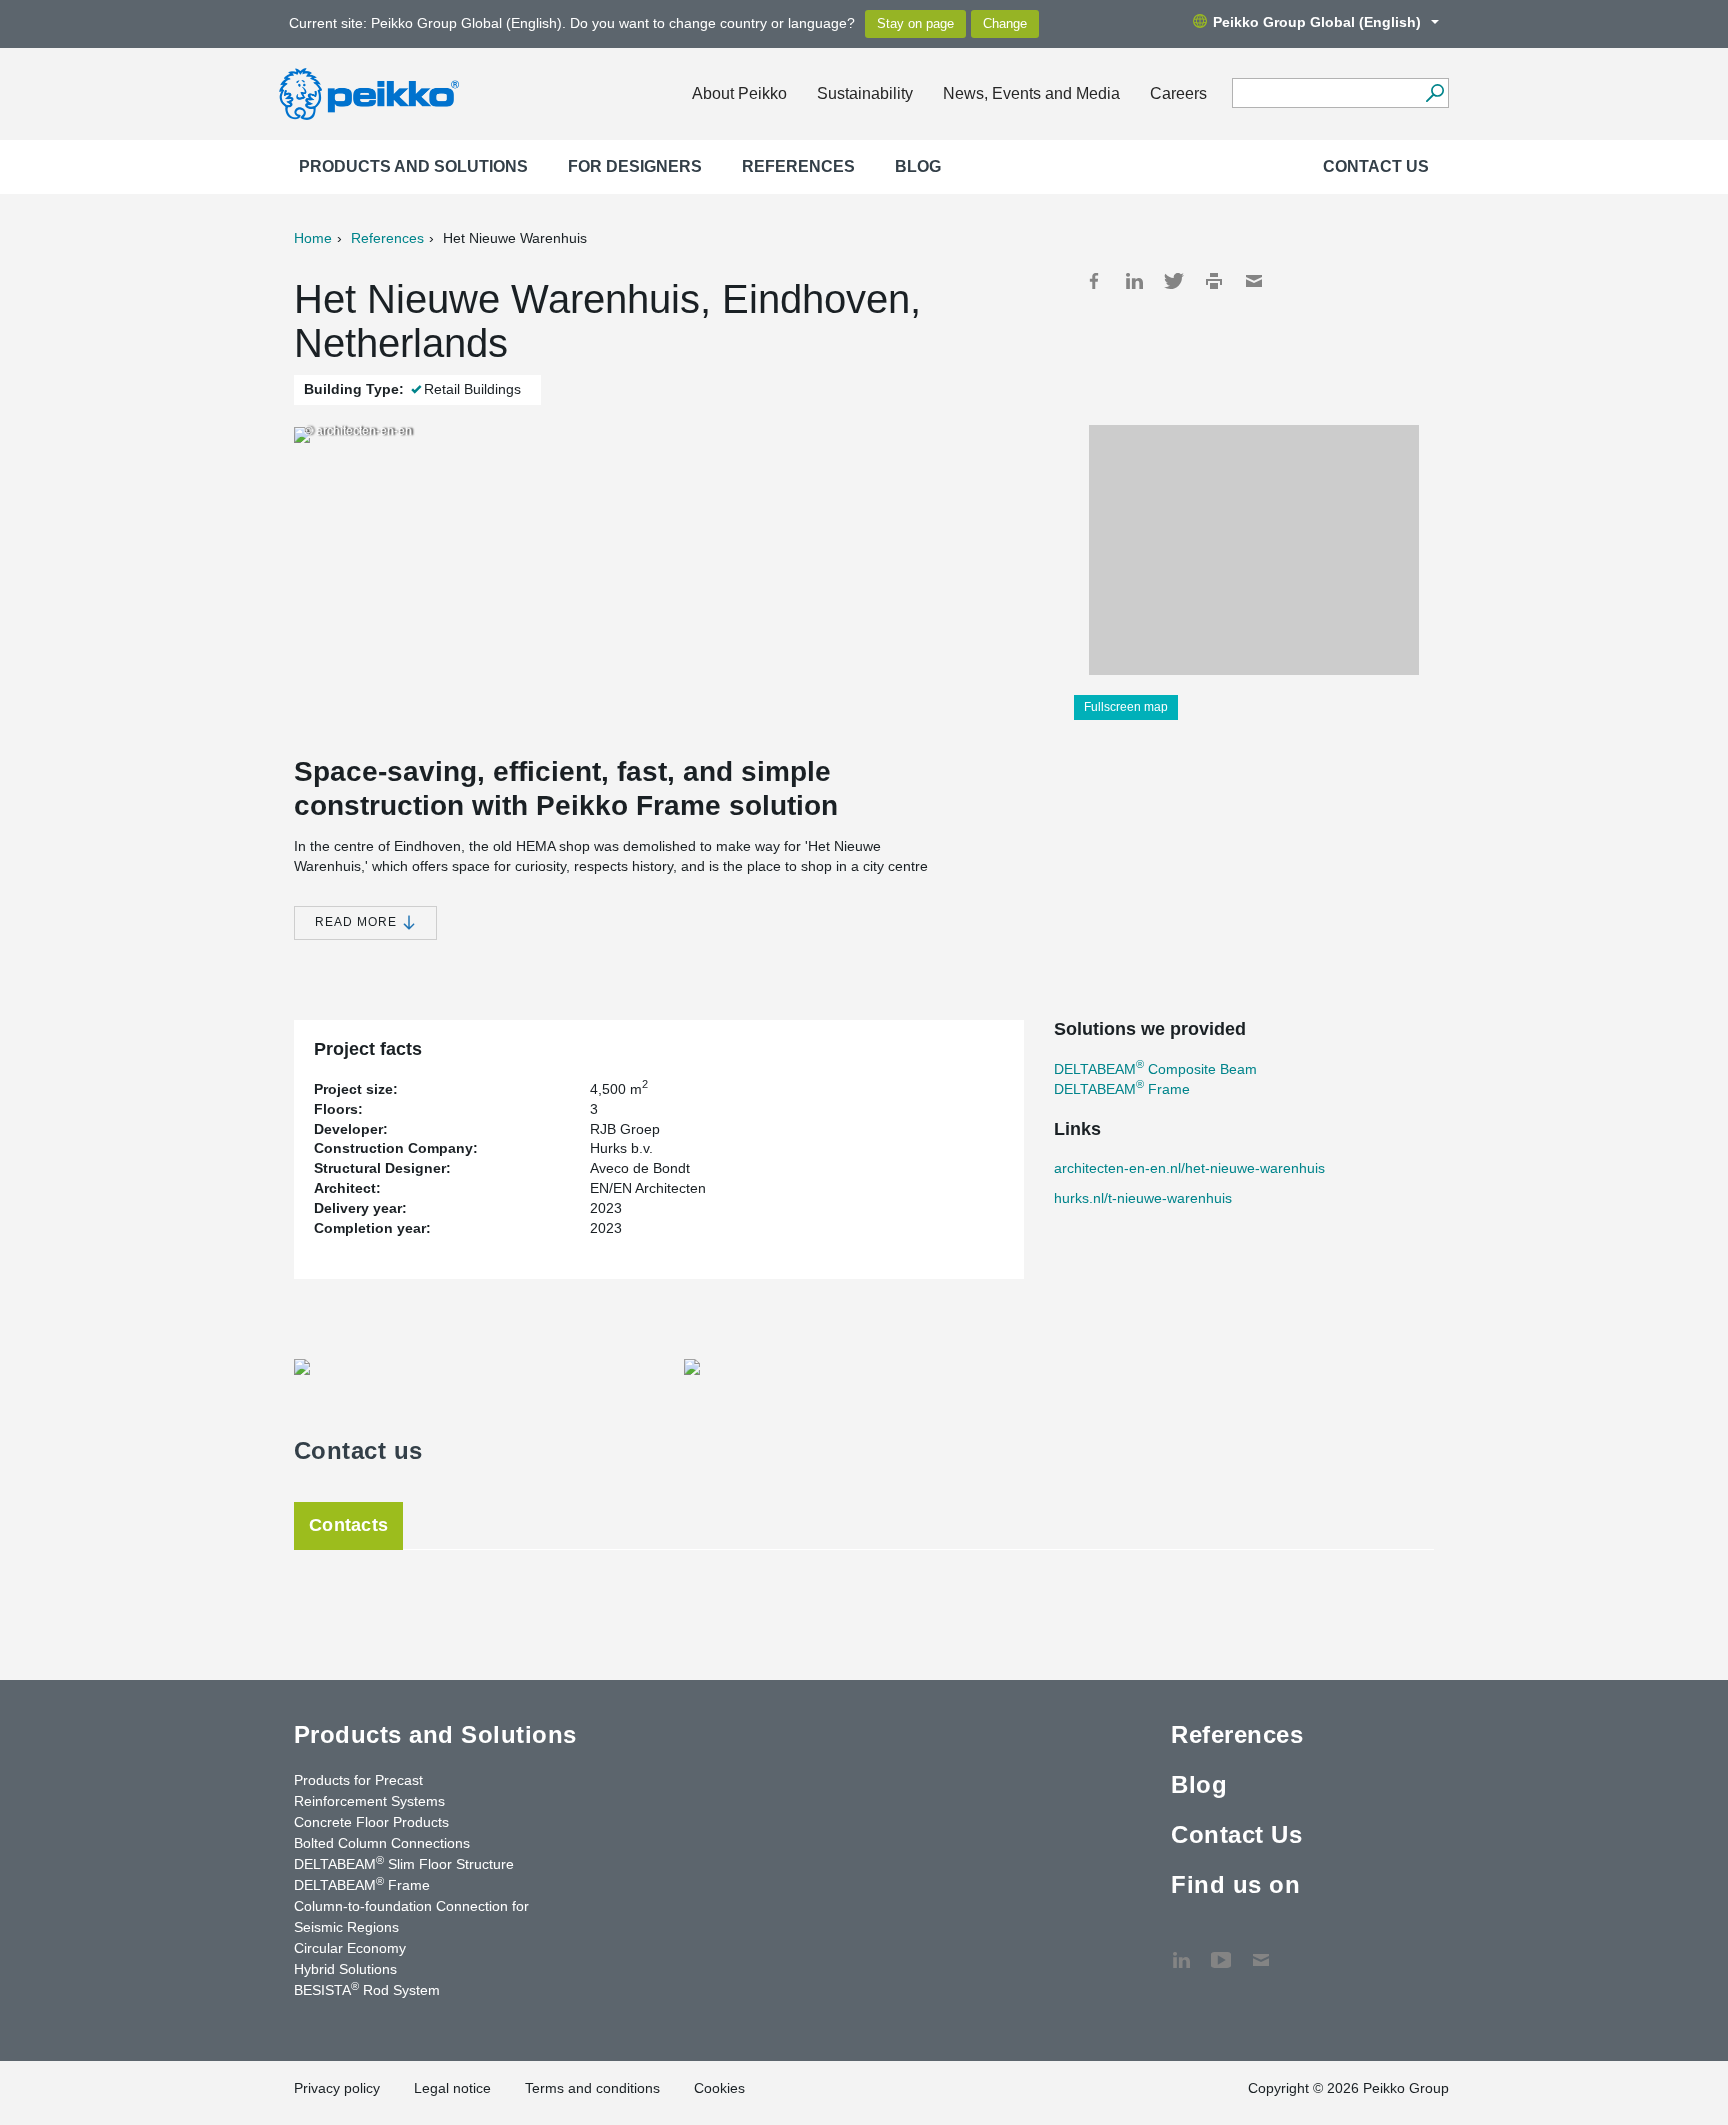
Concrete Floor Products (371, 1822)
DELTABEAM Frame (1122, 1089)
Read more (358, 922)
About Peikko (739, 93)
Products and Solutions (413, 166)
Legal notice (452, 2088)
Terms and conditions (592, 2088)
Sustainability (865, 93)
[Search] (1434, 93)
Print (1214, 281)
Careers (1178, 93)
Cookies (719, 2088)
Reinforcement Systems (369, 1801)
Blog (918, 166)
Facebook (1094, 281)
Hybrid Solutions (345, 1969)
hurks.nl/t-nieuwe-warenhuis (1143, 1198)
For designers (635, 166)
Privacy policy (337, 2088)
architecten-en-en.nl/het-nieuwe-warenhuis (1189, 1168)
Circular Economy (350, 1948)
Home (313, 238)
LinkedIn (1134, 281)
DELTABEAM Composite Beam (1155, 1069)
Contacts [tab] (348, 1525)
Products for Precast (358, 1780)
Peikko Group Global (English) (1317, 22)
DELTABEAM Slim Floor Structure (404, 1863)
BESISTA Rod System (367, 1989)
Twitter (1174, 281)
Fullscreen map (1126, 707)
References (798, 166)
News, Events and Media (1031, 93)
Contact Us (1376, 166)
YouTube (1221, 1950)
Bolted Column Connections (382, 1843)
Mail (1254, 281)
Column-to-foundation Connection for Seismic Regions (411, 1916)
